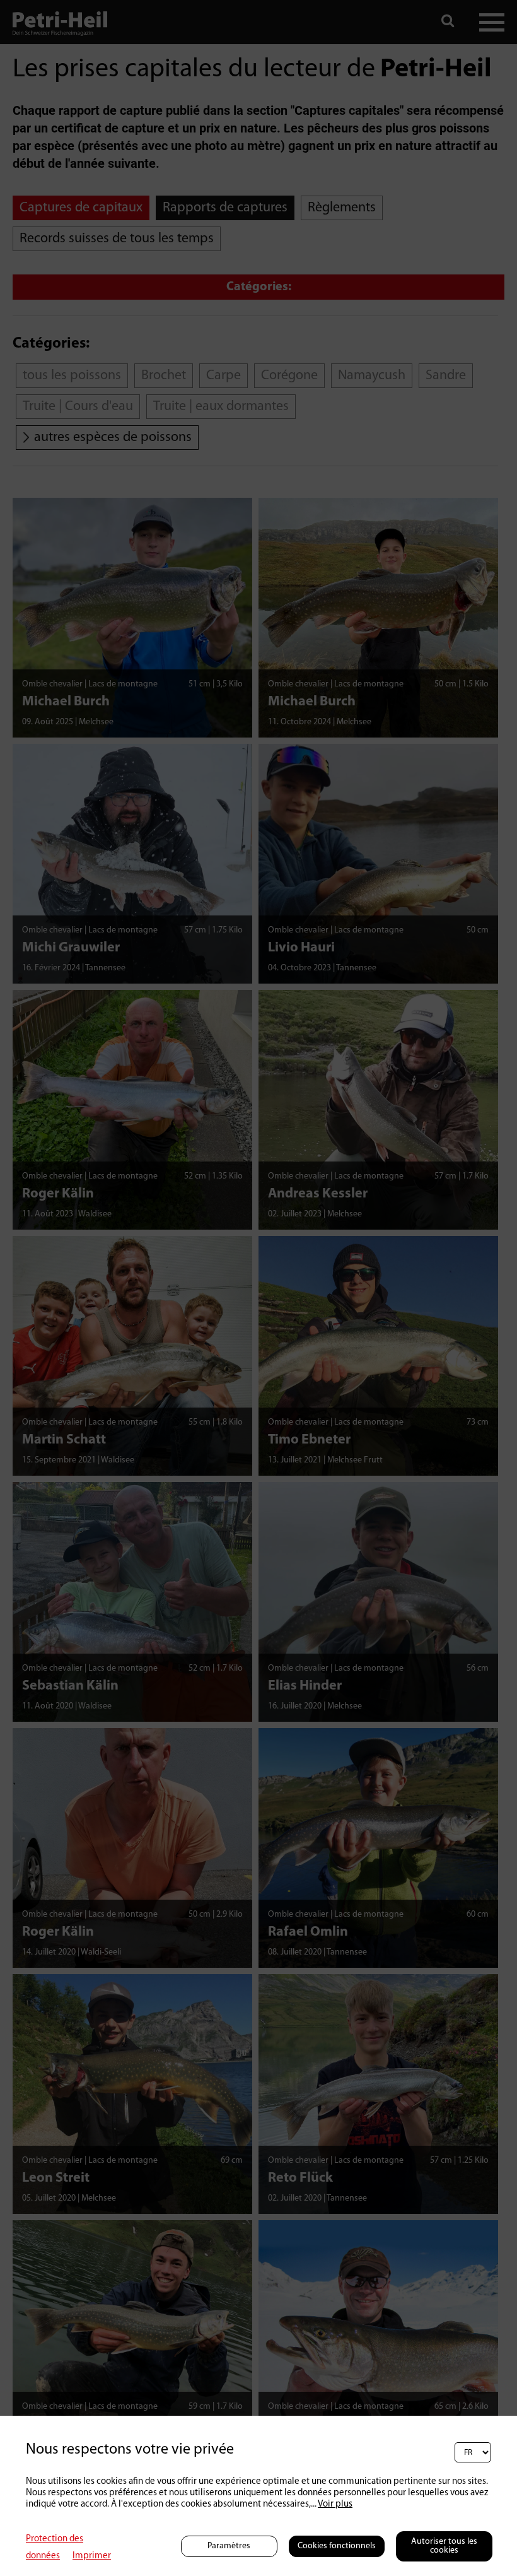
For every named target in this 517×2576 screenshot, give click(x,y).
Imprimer (92, 2556)
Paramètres (229, 2546)
